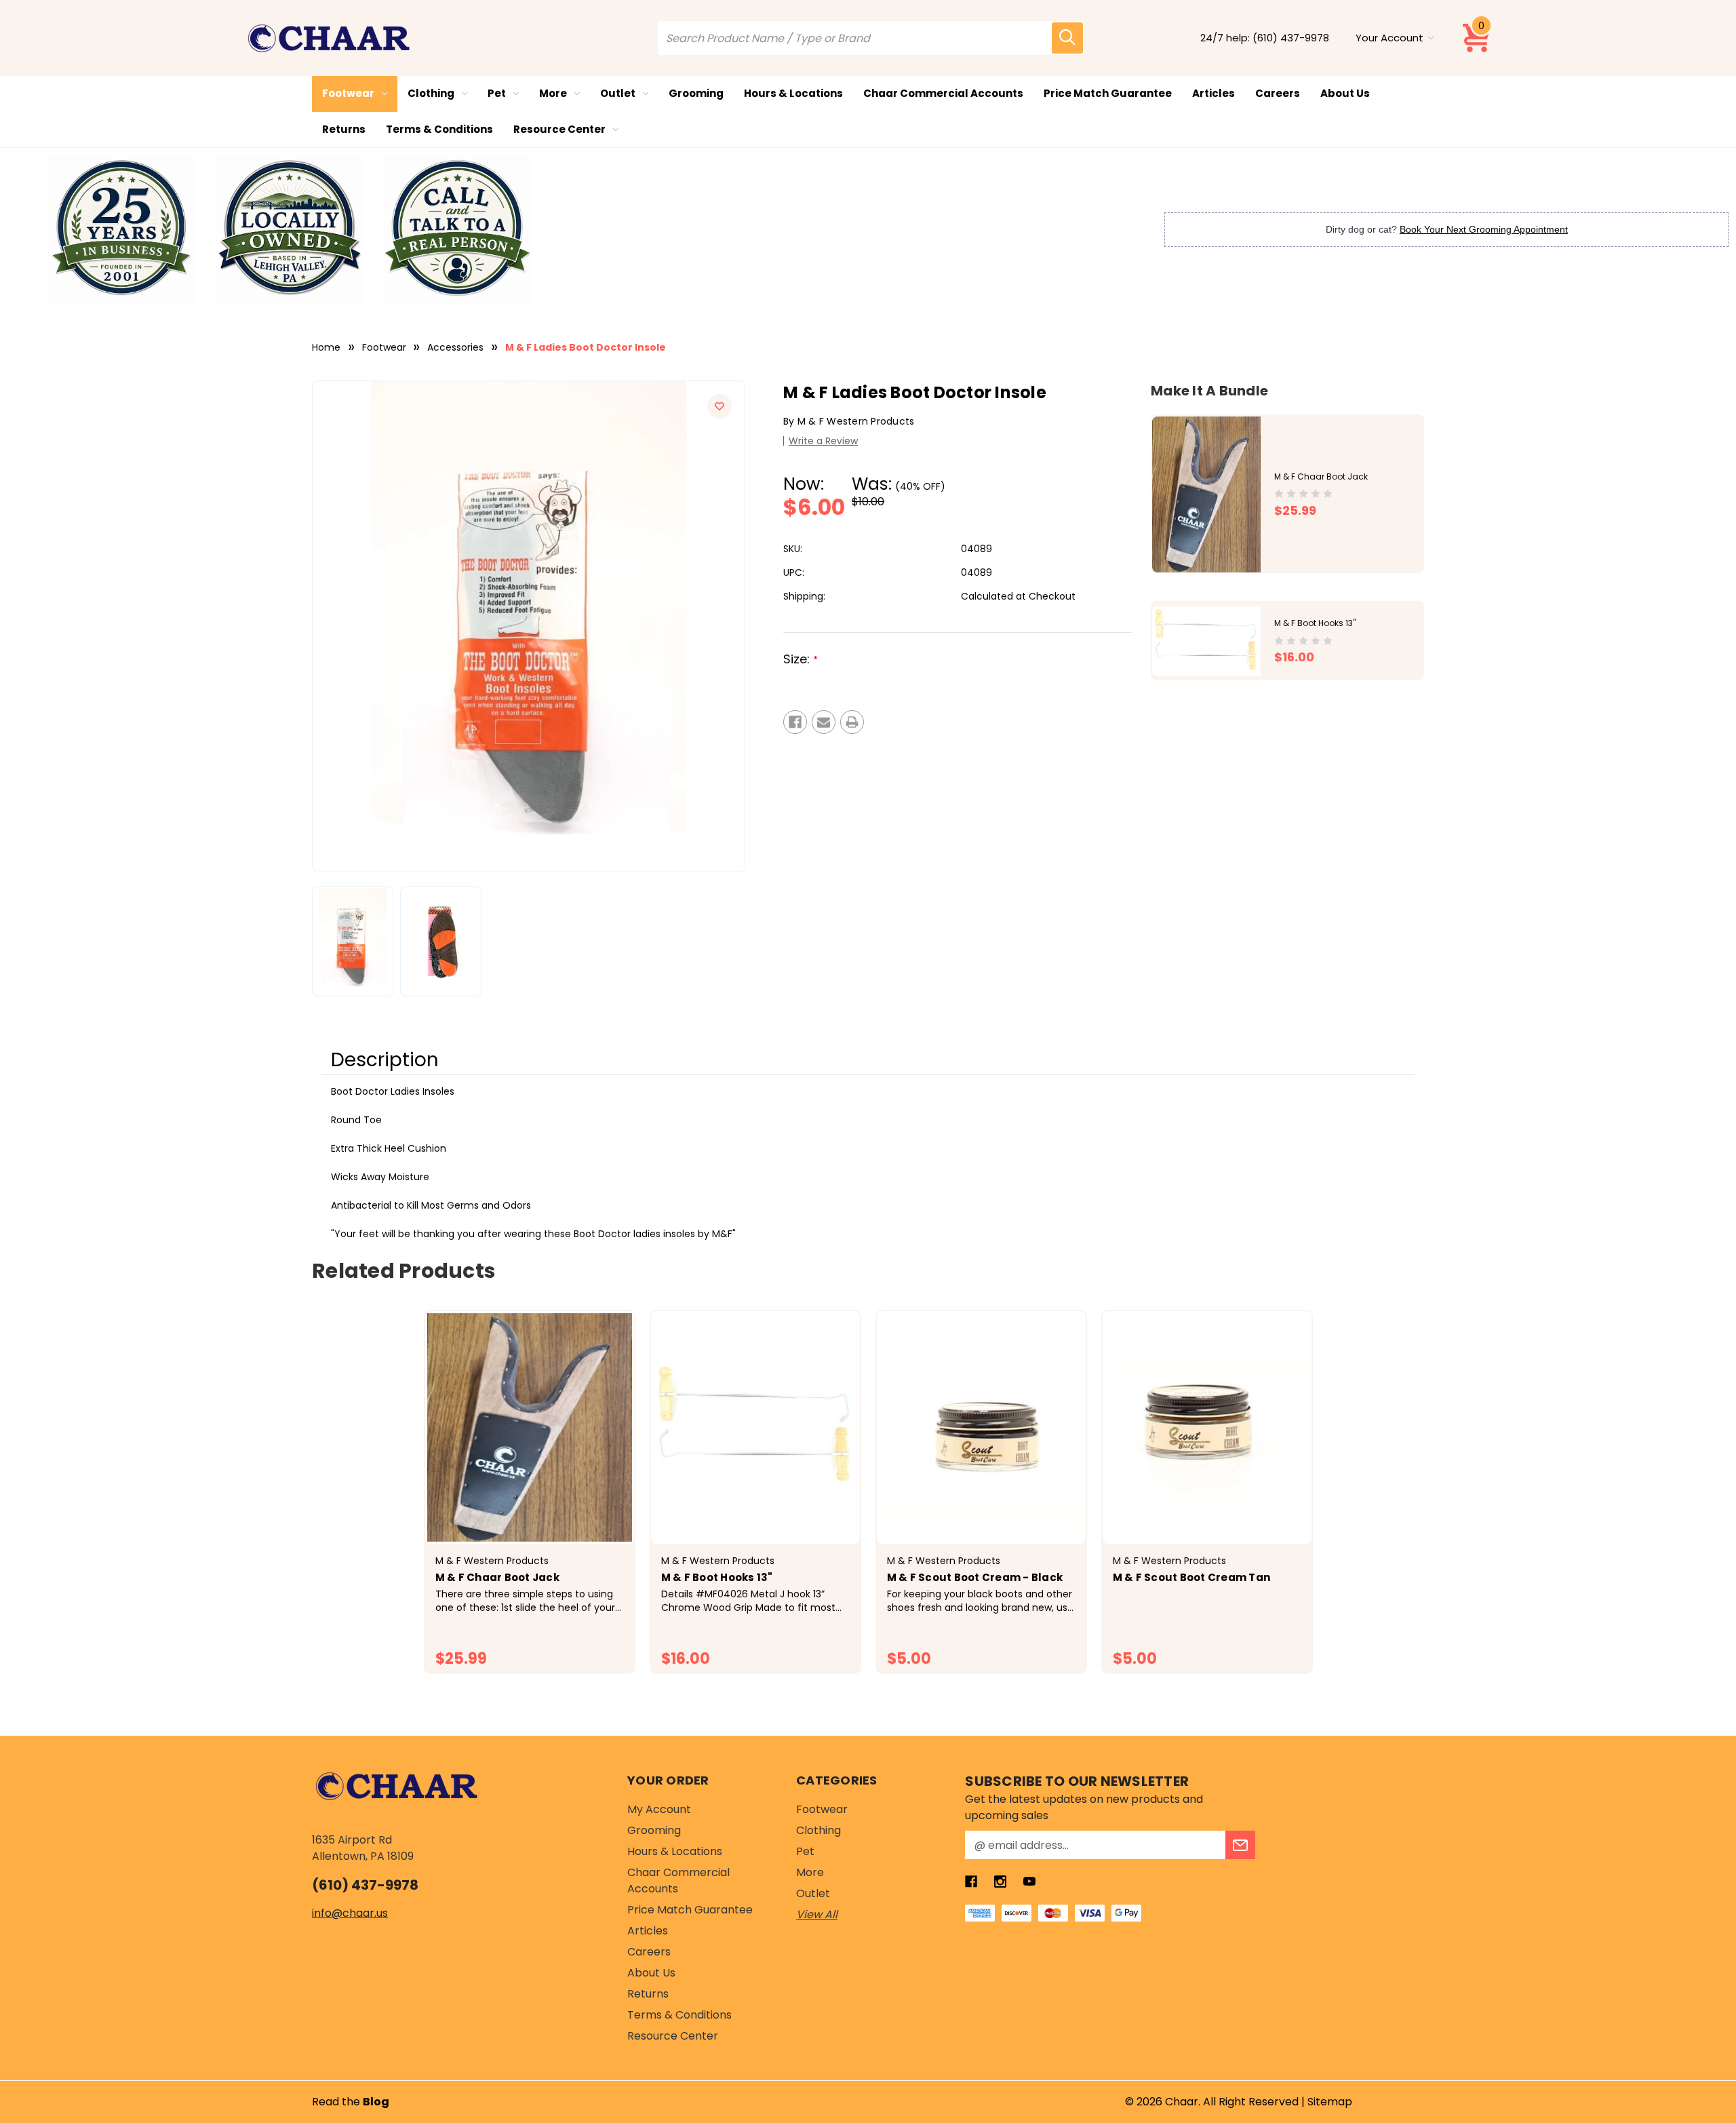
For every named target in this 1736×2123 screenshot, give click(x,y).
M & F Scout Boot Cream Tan (1192, 1577)
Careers (1278, 93)
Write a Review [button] (823, 441)
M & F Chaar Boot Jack (1321, 476)
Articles (1214, 93)
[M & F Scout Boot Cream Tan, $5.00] (1207, 1427)
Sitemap (1330, 2102)
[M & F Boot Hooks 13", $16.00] (755, 1427)
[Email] (824, 722)
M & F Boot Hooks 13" (1315, 624)
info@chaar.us (350, 1913)
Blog (376, 2102)
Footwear (348, 93)
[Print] (852, 722)
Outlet (618, 93)
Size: (801, 659)
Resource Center (559, 129)
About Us (1345, 93)
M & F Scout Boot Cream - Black (975, 1577)
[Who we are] (121, 229)
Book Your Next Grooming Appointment (1484, 229)
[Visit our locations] (290, 229)
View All (817, 1914)
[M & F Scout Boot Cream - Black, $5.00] (981, 1427)
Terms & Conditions (439, 129)
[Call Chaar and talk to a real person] (458, 229)
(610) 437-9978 (1291, 38)
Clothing (431, 93)
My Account (659, 1809)
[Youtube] (1029, 1882)
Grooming (696, 93)
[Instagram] (1000, 1882)
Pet (497, 93)
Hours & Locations (793, 93)
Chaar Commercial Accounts (943, 93)
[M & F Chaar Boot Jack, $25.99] (530, 1427)
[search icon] (1067, 38)
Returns (344, 129)
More (553, 93)
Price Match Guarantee (1108, 93)
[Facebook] (795, 722)
